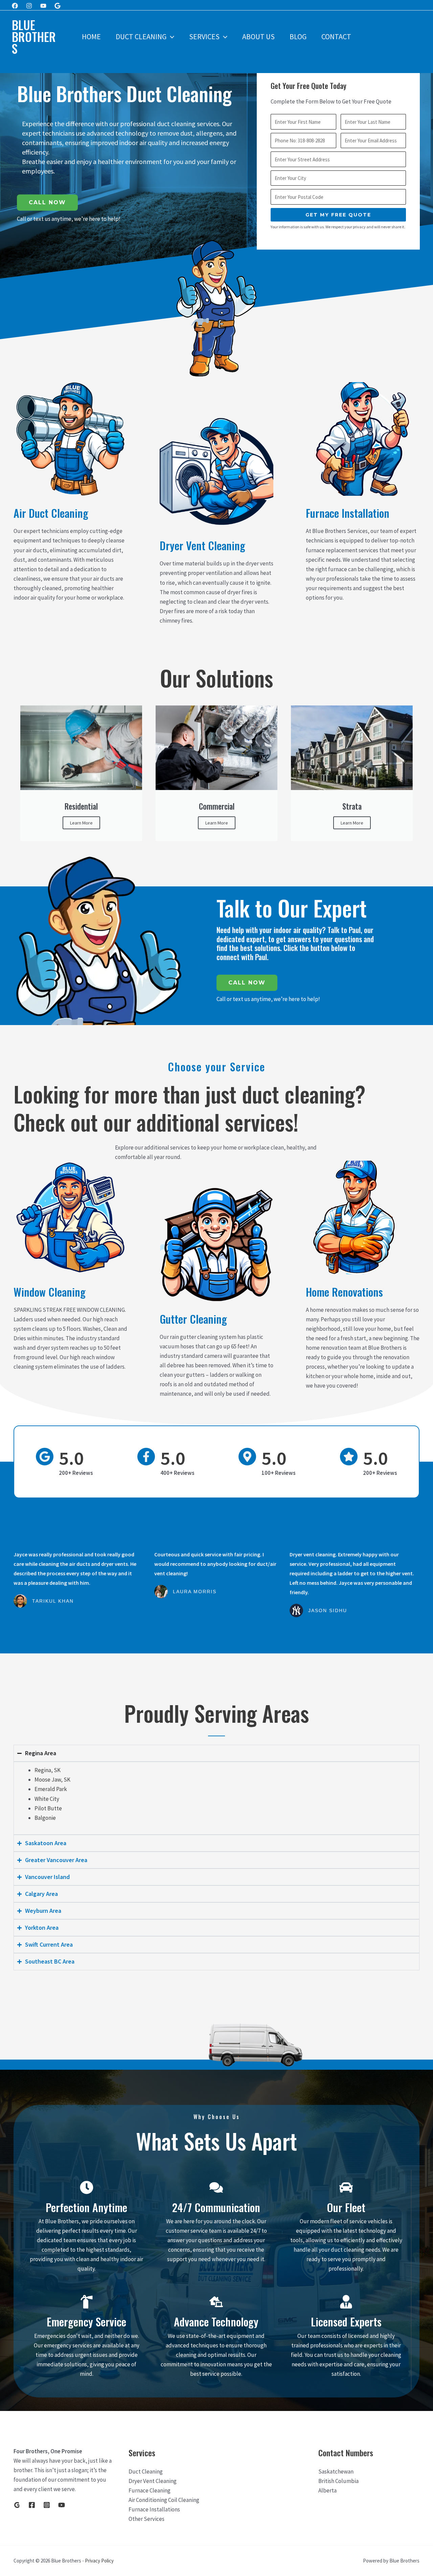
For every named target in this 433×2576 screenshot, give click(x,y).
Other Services (146, 2519)
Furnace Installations (154, 2509)
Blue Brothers (34, 37)
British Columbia (338, 2481)
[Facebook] (15, 6)
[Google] (58, 6)
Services (204, 37)
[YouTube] (62, 2505)
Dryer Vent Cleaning (202, 545)
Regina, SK (48, 1770)
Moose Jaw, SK (52, 1780)
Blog (298, 37)
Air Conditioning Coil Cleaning (164, 2500)
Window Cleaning (50, 1292)
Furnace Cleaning (150, 2490)
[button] (170, 37)
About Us (258, 37)
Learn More (81, 823)
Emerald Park (51, 1789)
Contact (336, 37)
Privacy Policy (99, 2561)
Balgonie (45, 1818)
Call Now (47, 202)
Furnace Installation (348, 513)
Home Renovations (344, 1292)
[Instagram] (29, 6)
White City (47, 1799)
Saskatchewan (336, 2471)
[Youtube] (43, 6)
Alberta (327, 2490)
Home (91, 37)
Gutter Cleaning (193, 1319)
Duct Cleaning (141, 37)
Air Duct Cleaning (51, 513)
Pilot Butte (48, 1808)
